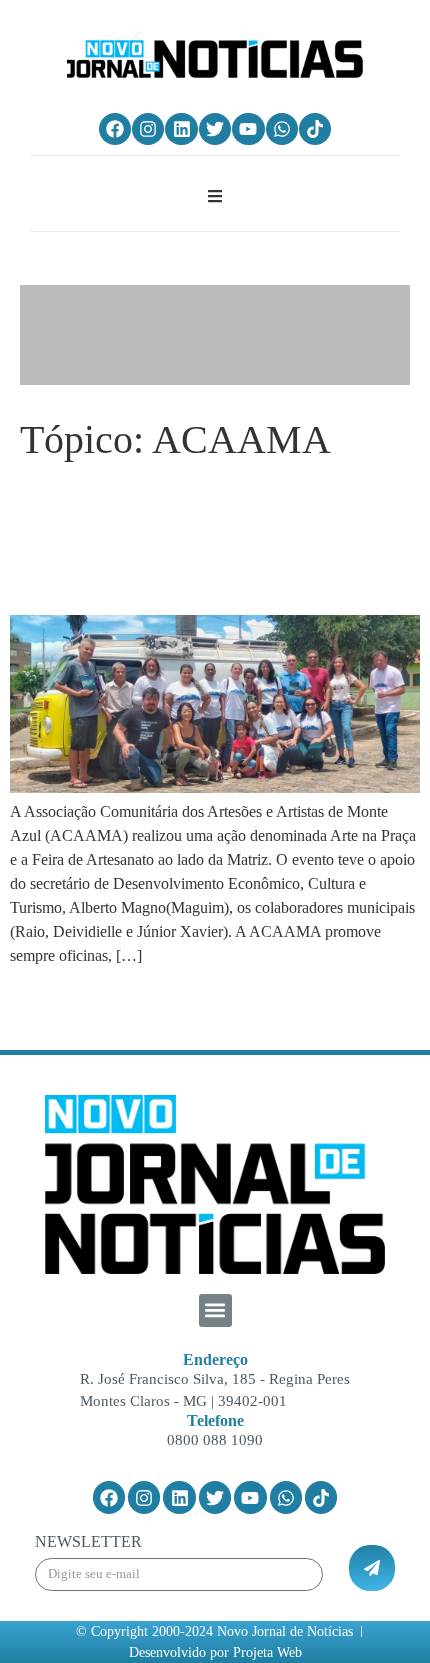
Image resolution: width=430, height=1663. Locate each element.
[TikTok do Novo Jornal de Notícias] (315, 129)
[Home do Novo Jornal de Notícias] (215, 59)
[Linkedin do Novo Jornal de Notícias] (181, 129)
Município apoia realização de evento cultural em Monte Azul (212, 538)
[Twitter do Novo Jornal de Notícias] (215, 129)
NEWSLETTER (88, 1542)
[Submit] (372, 1568)
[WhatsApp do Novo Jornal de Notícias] (282, 129)
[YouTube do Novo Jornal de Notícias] (248, 129)
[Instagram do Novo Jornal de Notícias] (148, 129)
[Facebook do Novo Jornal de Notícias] (115, 129)
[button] (215, 1310)
